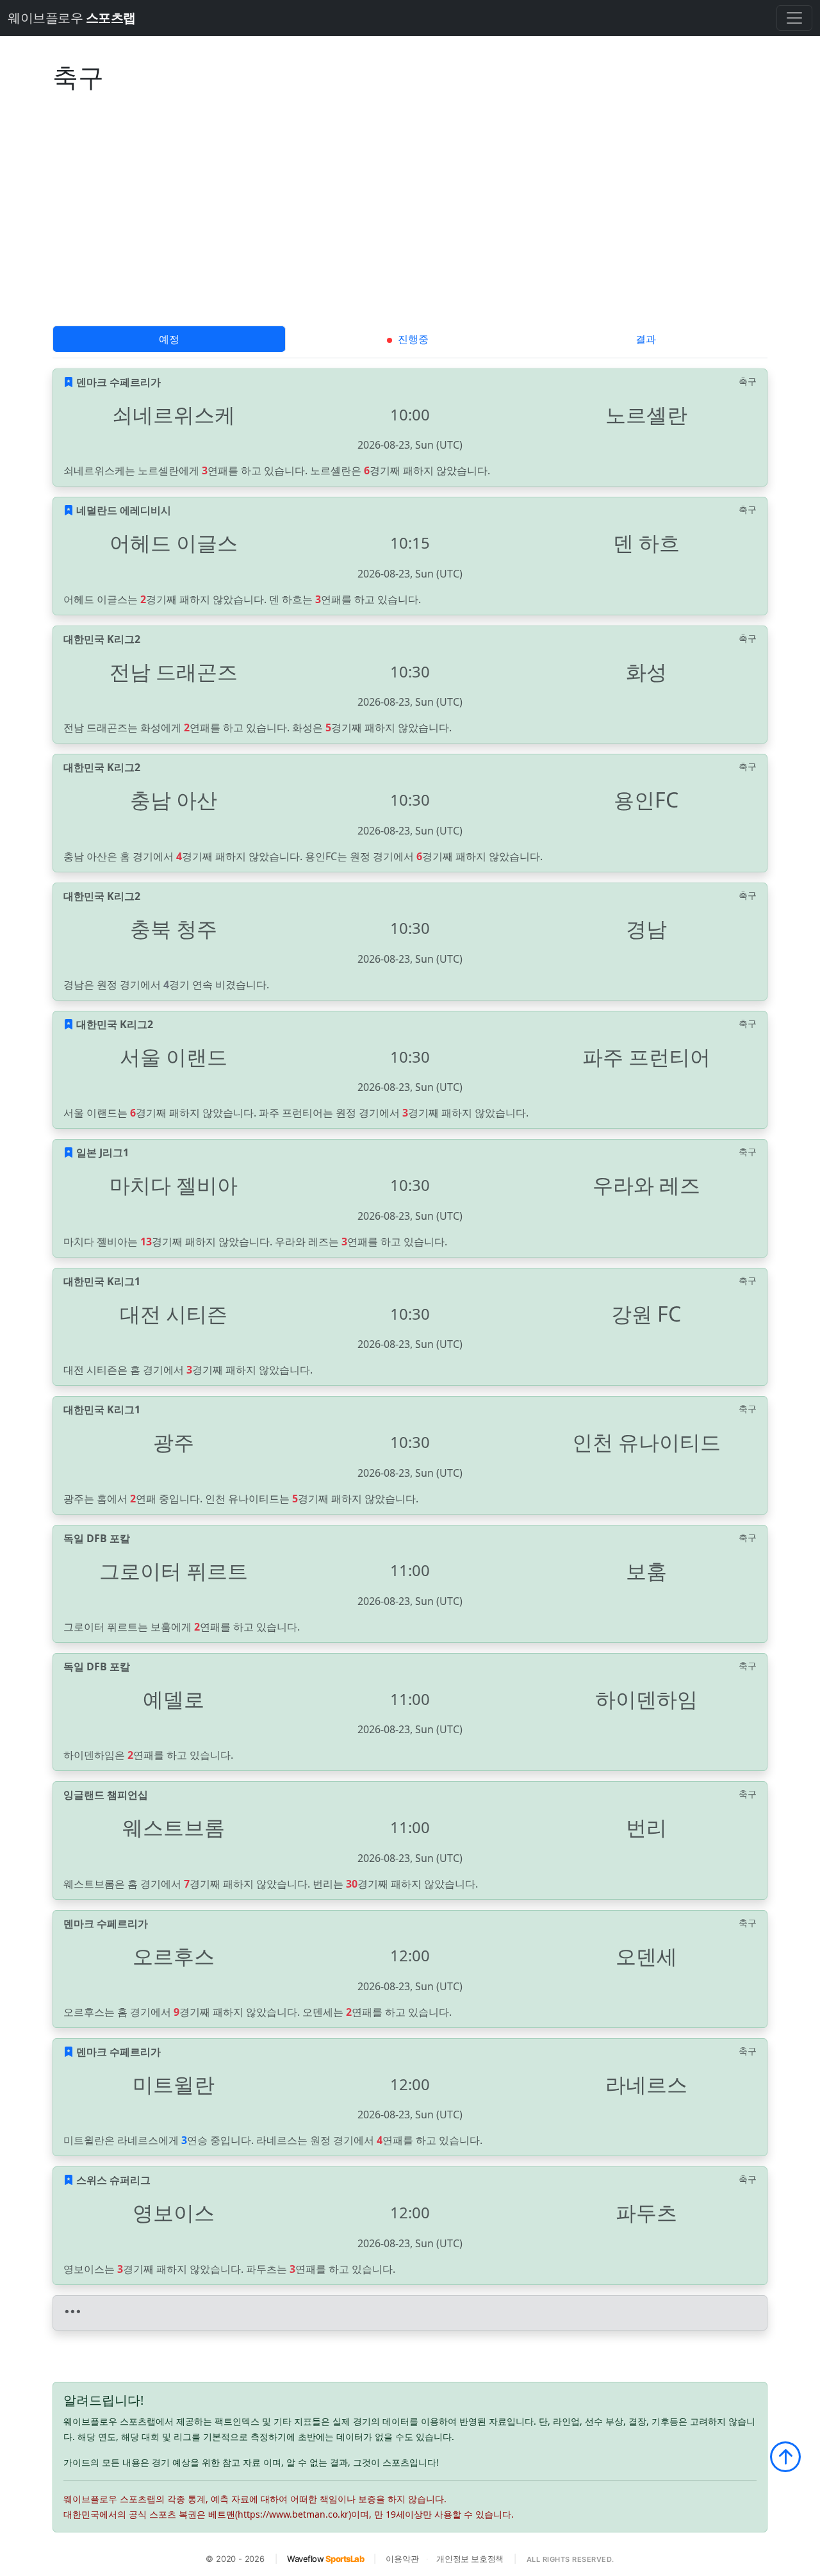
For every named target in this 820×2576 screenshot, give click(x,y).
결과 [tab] (646, 339)
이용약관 (402, 2559)
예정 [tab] (169, 339)
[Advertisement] (410, 229)
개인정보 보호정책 (470, 2559)
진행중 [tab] (412, 339)
